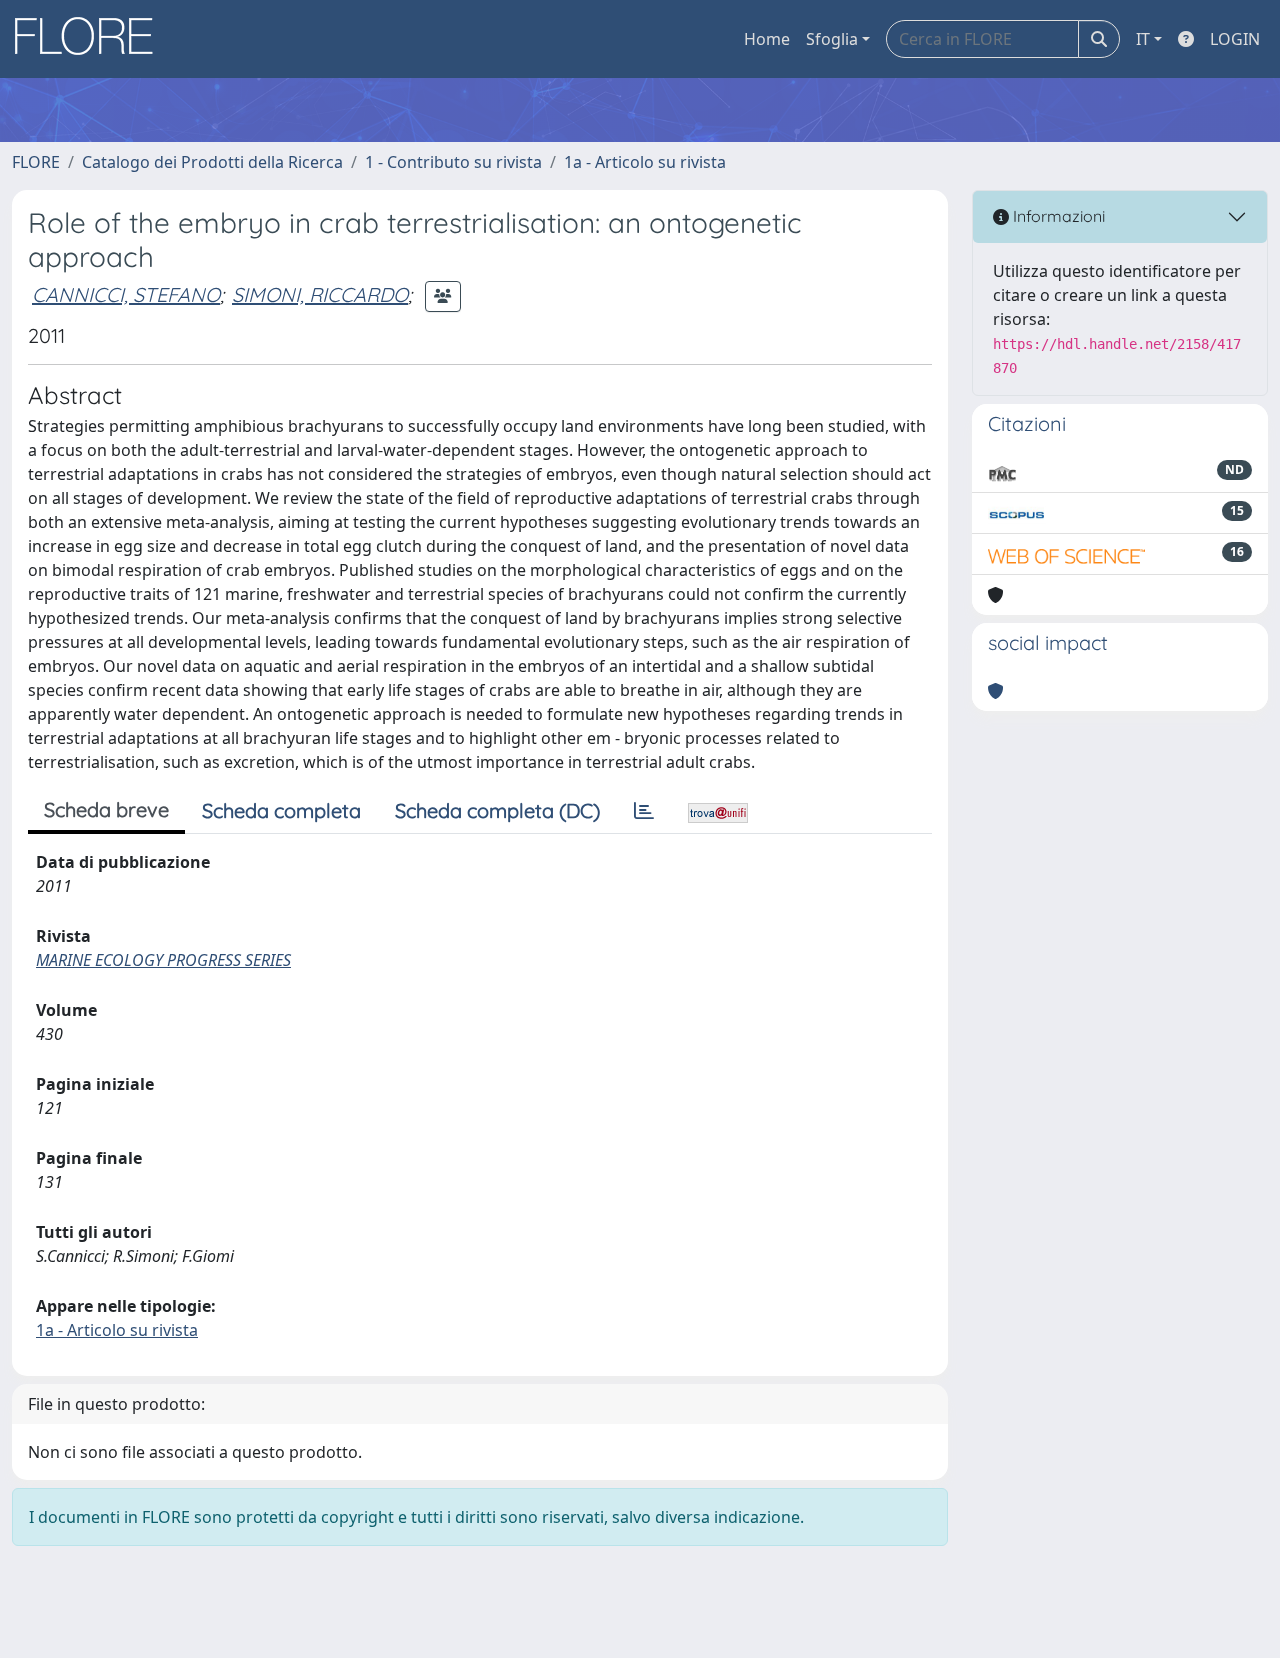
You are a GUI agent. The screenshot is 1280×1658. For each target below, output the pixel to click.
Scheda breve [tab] (106, 809)
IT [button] (1143, 39)
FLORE (36, 162)
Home (767, 39)
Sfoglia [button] (832, 39)
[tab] (644, 811)
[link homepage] (91, 39)
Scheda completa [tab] (281, 810)
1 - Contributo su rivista (453, 162)
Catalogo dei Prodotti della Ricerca (212, 162)
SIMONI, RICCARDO (320, 294)
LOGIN (1235, 39)
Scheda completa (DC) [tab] (497, 810)
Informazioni (1057, 216)
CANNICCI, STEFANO (126, 294)
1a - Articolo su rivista (645, 162)
